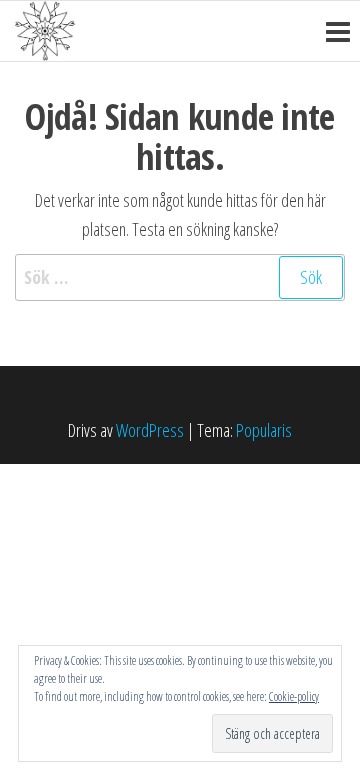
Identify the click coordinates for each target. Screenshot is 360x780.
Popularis (264, 430)
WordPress (150, 430)
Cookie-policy (294, 696)
